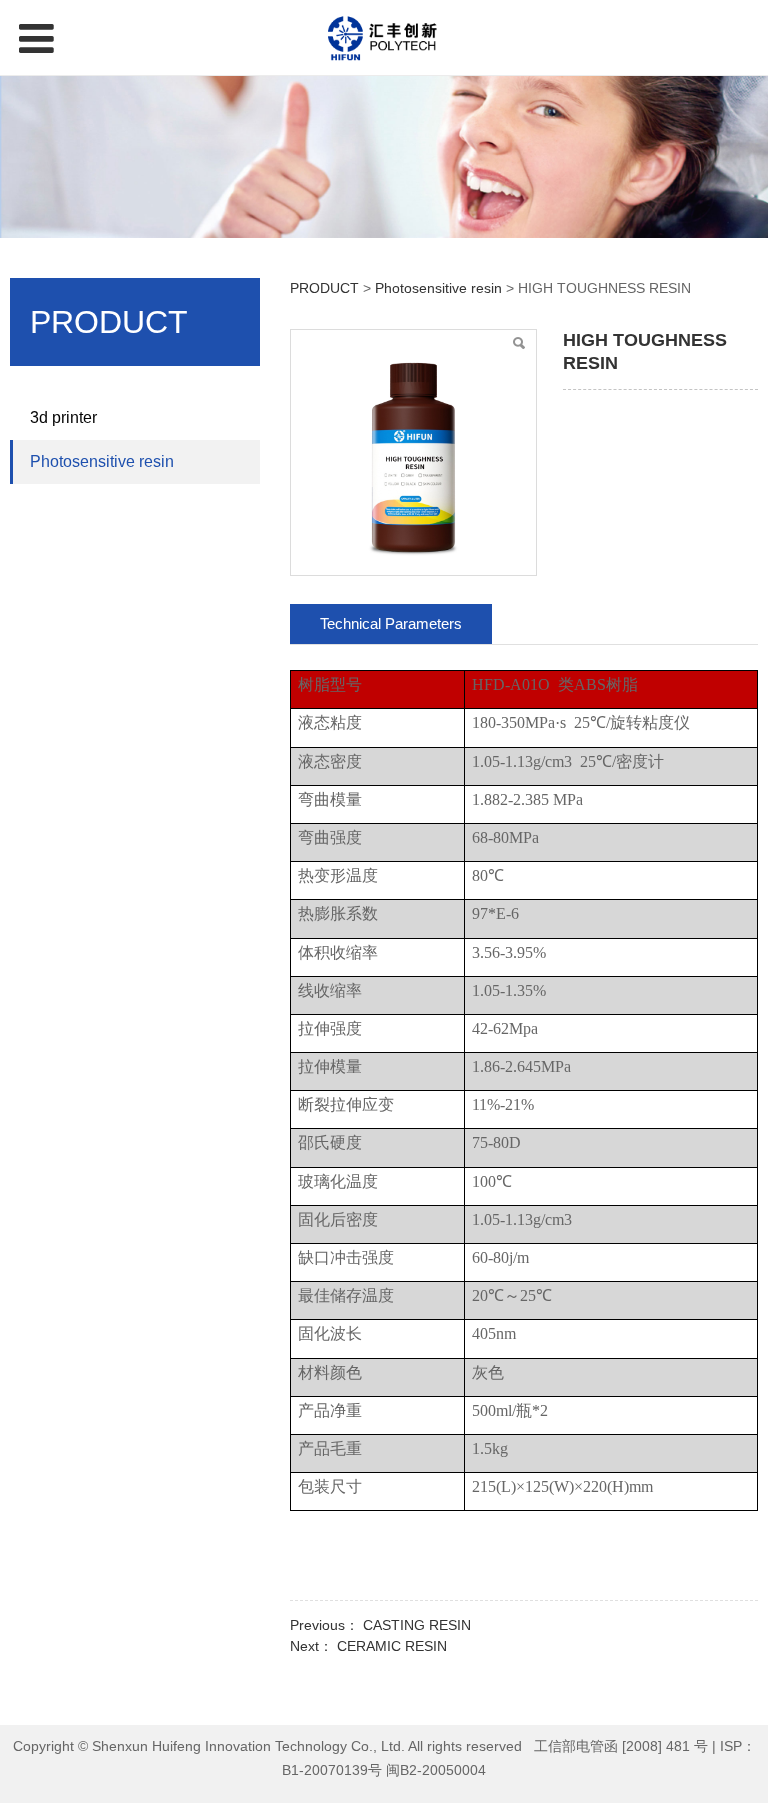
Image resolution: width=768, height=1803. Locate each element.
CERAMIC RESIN (392, 1646)
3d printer (63, 417)
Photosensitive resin (102, 461)
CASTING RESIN (417, 1625)
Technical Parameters (391, 623)
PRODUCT (324, 288)
